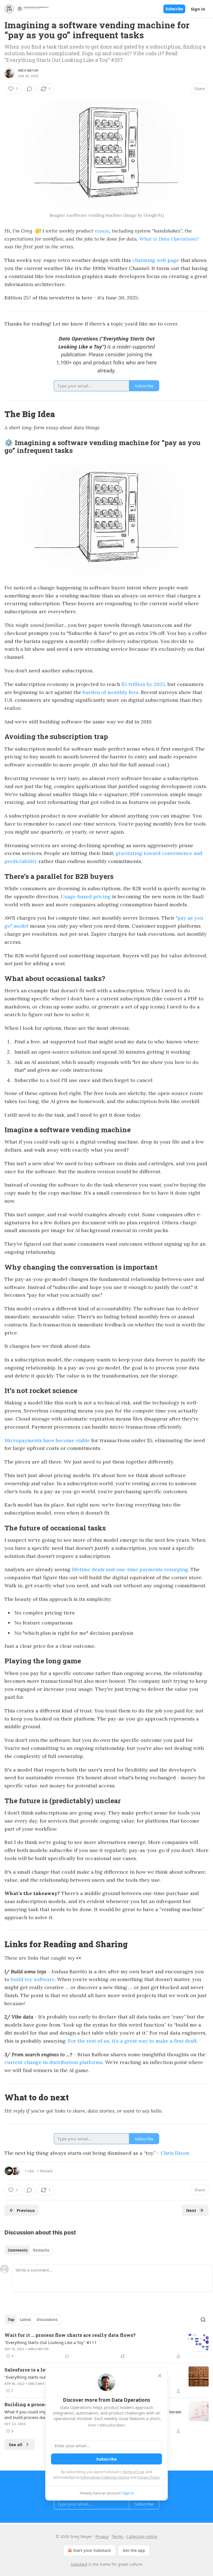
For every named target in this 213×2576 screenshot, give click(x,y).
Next (191, 2210)
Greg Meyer (28, 70)
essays (102, 231)
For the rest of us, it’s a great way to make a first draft (132, 2041)
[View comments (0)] (29, 89)
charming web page (156, 260)
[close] (160, 2376)
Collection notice (142, 2536)
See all (16, 2444)
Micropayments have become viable (47, 1440)
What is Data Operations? (169, 239)
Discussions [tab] (47, 2320)
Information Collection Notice (105, 2477)
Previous (26, 2210)
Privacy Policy (148, 2477)
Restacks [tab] (41, 2250)
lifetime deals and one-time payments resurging (130, 1569)
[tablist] (28, 2250)
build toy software (33, 1979)
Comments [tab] (18, 2250)
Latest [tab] (25, 2320)
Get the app (134, 2550)
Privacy (102, 2536)
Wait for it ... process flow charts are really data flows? (70, 2335)
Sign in (198, 9)
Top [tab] (11, 2320)
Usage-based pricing (86, 896)
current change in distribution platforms (54, 2062)
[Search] (203, 2320)
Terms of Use (133, 2472)
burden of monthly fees (111, 692)
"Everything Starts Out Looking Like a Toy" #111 (51, 2342)
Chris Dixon (175, 2153)
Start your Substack (92, 2550)
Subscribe (174, 9)
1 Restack (45, 2171)
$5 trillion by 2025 (143, 684)
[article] (106, 2346)
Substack (79, 2564)
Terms (117, 2536)
